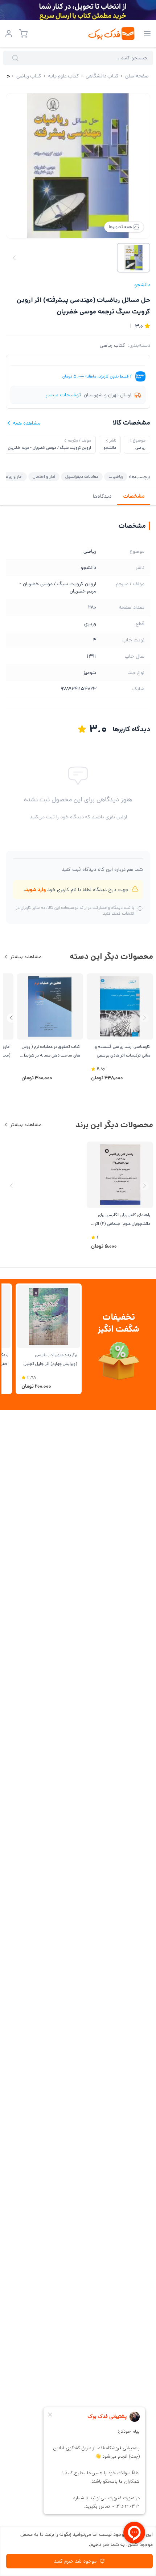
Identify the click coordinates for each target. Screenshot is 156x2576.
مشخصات (134, 496)
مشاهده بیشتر (26, 957)
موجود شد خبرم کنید (75, 2561)
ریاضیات (116, 477)
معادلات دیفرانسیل (82, 477)
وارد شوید (35, 890)
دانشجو (142, 285)
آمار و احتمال (44, 477)
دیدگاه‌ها (102, 496)
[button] (11, 1018)
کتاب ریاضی (112, 345)
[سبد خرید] (23, 34)
